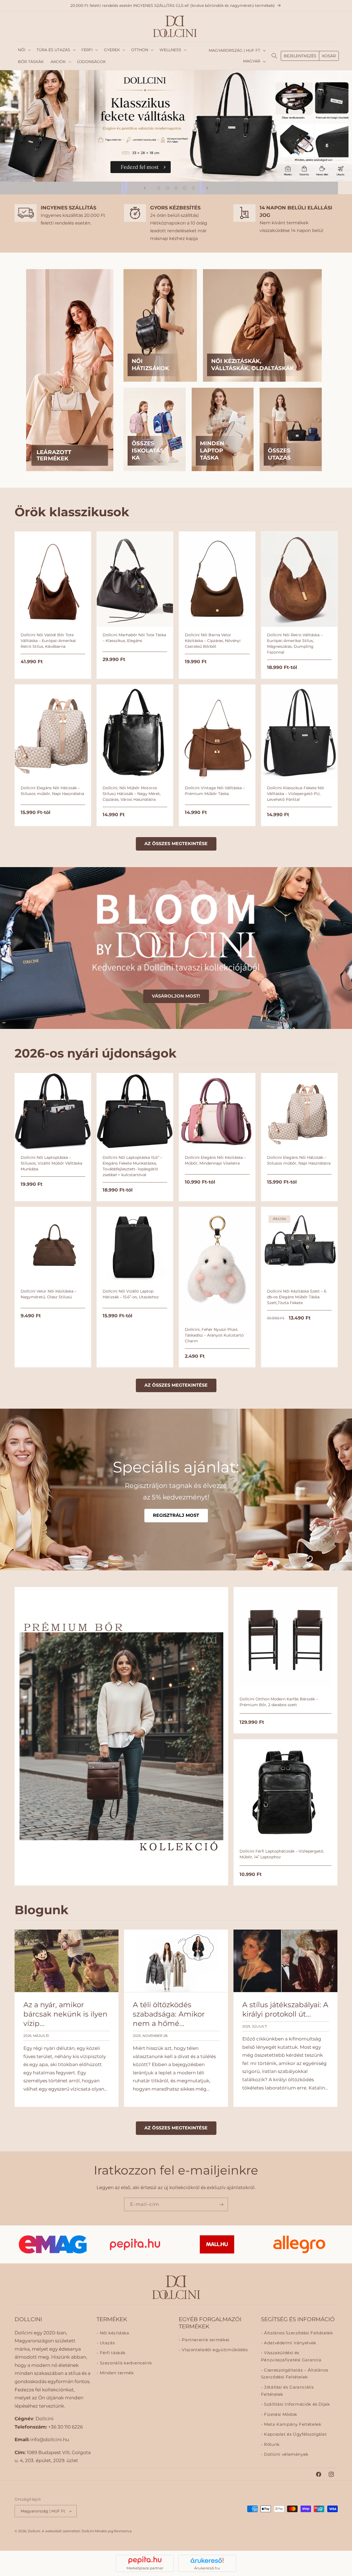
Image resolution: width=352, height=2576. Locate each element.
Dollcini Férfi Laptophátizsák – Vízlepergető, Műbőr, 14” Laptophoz (282, 1854)
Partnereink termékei (205, 2340)
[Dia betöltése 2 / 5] (167, 188)
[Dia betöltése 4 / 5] (185, 188)
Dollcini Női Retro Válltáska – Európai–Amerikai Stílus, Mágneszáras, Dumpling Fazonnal (295, 644)
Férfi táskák (112, 2353)
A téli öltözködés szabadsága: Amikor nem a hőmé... (168, 2014)
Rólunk (271, 2444)
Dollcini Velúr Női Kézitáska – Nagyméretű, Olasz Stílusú (49, 1294)
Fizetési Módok (280, 2414)
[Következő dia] (207, 188)
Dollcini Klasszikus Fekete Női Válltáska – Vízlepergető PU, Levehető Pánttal (296, 794)
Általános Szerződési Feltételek (298, 2333)
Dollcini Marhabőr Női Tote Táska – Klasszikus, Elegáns (134, 638)
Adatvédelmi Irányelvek (289, 2343)
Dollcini (34, 2531)
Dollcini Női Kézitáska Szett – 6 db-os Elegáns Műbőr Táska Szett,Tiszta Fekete (297, 1297)
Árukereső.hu (207, 2568)
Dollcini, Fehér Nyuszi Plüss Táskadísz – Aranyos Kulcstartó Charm (214, 1335)
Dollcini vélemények (286, 2454)
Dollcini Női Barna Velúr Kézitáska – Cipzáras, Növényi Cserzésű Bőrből (213, 641)
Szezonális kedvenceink (125, 2363)
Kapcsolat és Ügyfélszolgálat (295, 2434)
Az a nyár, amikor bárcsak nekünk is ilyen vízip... (65, 2014)
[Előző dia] (145, 188)
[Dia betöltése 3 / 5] (176, 188)
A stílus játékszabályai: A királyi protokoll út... (285, 2009)
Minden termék (116, 2373)
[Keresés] (274, 56)
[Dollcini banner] (176, 126)
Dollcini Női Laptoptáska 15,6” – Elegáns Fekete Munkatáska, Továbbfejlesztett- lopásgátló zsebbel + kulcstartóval (132, 1166)
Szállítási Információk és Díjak (296, 2404)
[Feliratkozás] (221, 2204)
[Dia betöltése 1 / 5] (159, 188)
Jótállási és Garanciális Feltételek (287, 2391)
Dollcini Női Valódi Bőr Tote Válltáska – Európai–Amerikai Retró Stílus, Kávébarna (48, 641)
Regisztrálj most (176, 1515)
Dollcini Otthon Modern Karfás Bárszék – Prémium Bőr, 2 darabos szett (279, 1702)
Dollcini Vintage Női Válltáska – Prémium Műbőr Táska (215, 791)
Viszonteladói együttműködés (214, 2350)
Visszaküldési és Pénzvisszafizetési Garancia (291, 2356)
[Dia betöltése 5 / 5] (193, 188)
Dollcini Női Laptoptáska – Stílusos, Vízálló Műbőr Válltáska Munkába (51, 1163)
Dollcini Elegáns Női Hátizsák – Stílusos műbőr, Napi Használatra (52, 791)
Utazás (107, 2343)
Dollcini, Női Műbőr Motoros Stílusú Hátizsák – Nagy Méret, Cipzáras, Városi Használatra (132, 794)
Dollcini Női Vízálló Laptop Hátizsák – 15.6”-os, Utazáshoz (131, 1294)
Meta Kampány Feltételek (292, 2424)
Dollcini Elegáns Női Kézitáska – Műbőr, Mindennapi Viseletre (215, 1160)
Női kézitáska (114, 2333)
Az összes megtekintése (176, 844)
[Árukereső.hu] (207, 2560)
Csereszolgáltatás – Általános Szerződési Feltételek (295, 2373)
